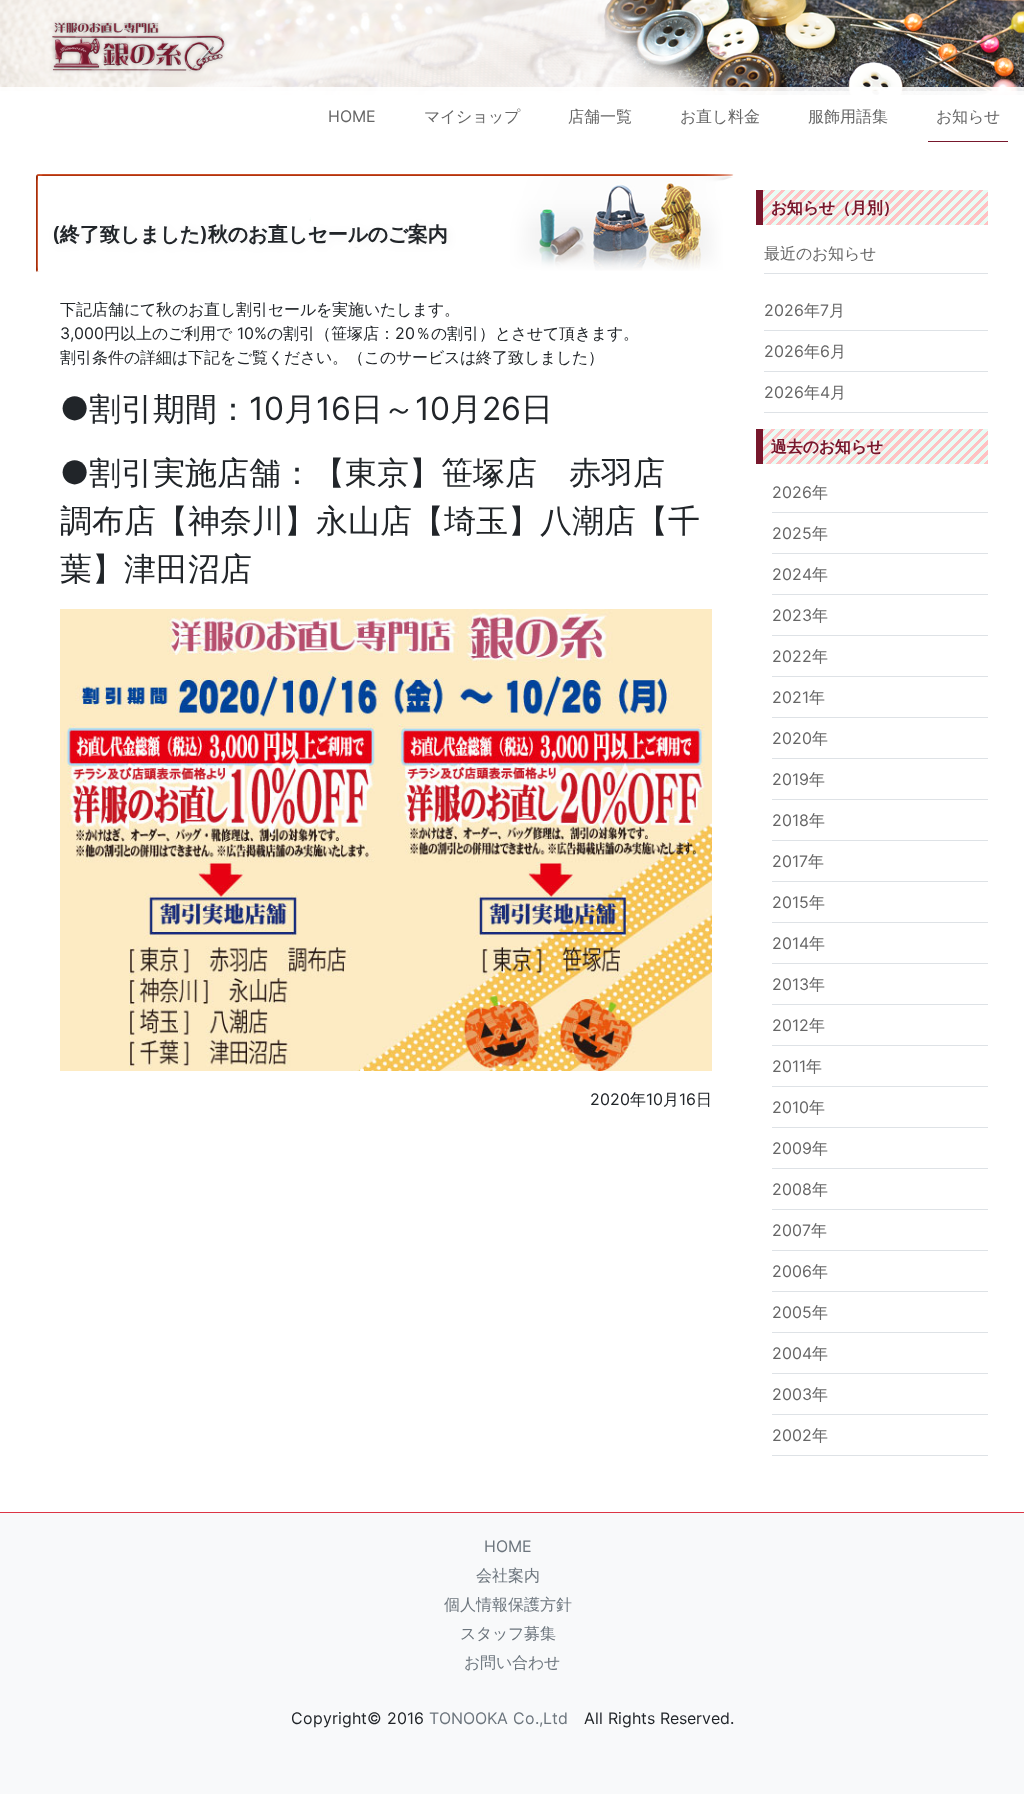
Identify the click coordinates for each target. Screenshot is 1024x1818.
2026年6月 (805, 351)
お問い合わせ (512, 1662)
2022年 (800, 656)
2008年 (800, 1189)
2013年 (798, 984)
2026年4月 (805, 392)
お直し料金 (720, 116)
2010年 (798, 1107)
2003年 (800, 1394)
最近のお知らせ (820, 253)
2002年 (800, 1435)
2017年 (798, 861)
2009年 (800, 1148)
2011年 (797, 1066)
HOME (352, 116)
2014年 (798, 943)
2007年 (799, 1230)
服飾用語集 (848, 116)
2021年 (798, 697)
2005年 (800, 1312)
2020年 (800, 738)
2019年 (798, 779)
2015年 (798, 902)
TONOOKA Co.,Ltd (498, 1718)
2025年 (800, 533)
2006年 (800, 1271)
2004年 (800, 1353)
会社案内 (508, 1575)
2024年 (800, 574)
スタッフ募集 (508, 1633)
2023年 (800, 615)
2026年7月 (804, 310)
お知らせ (968, 116)
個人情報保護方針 (508, 1604)
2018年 (798, 820)
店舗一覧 (600, 116)
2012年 (798, 1025)
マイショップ (472, 116)
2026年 (800, 492)
